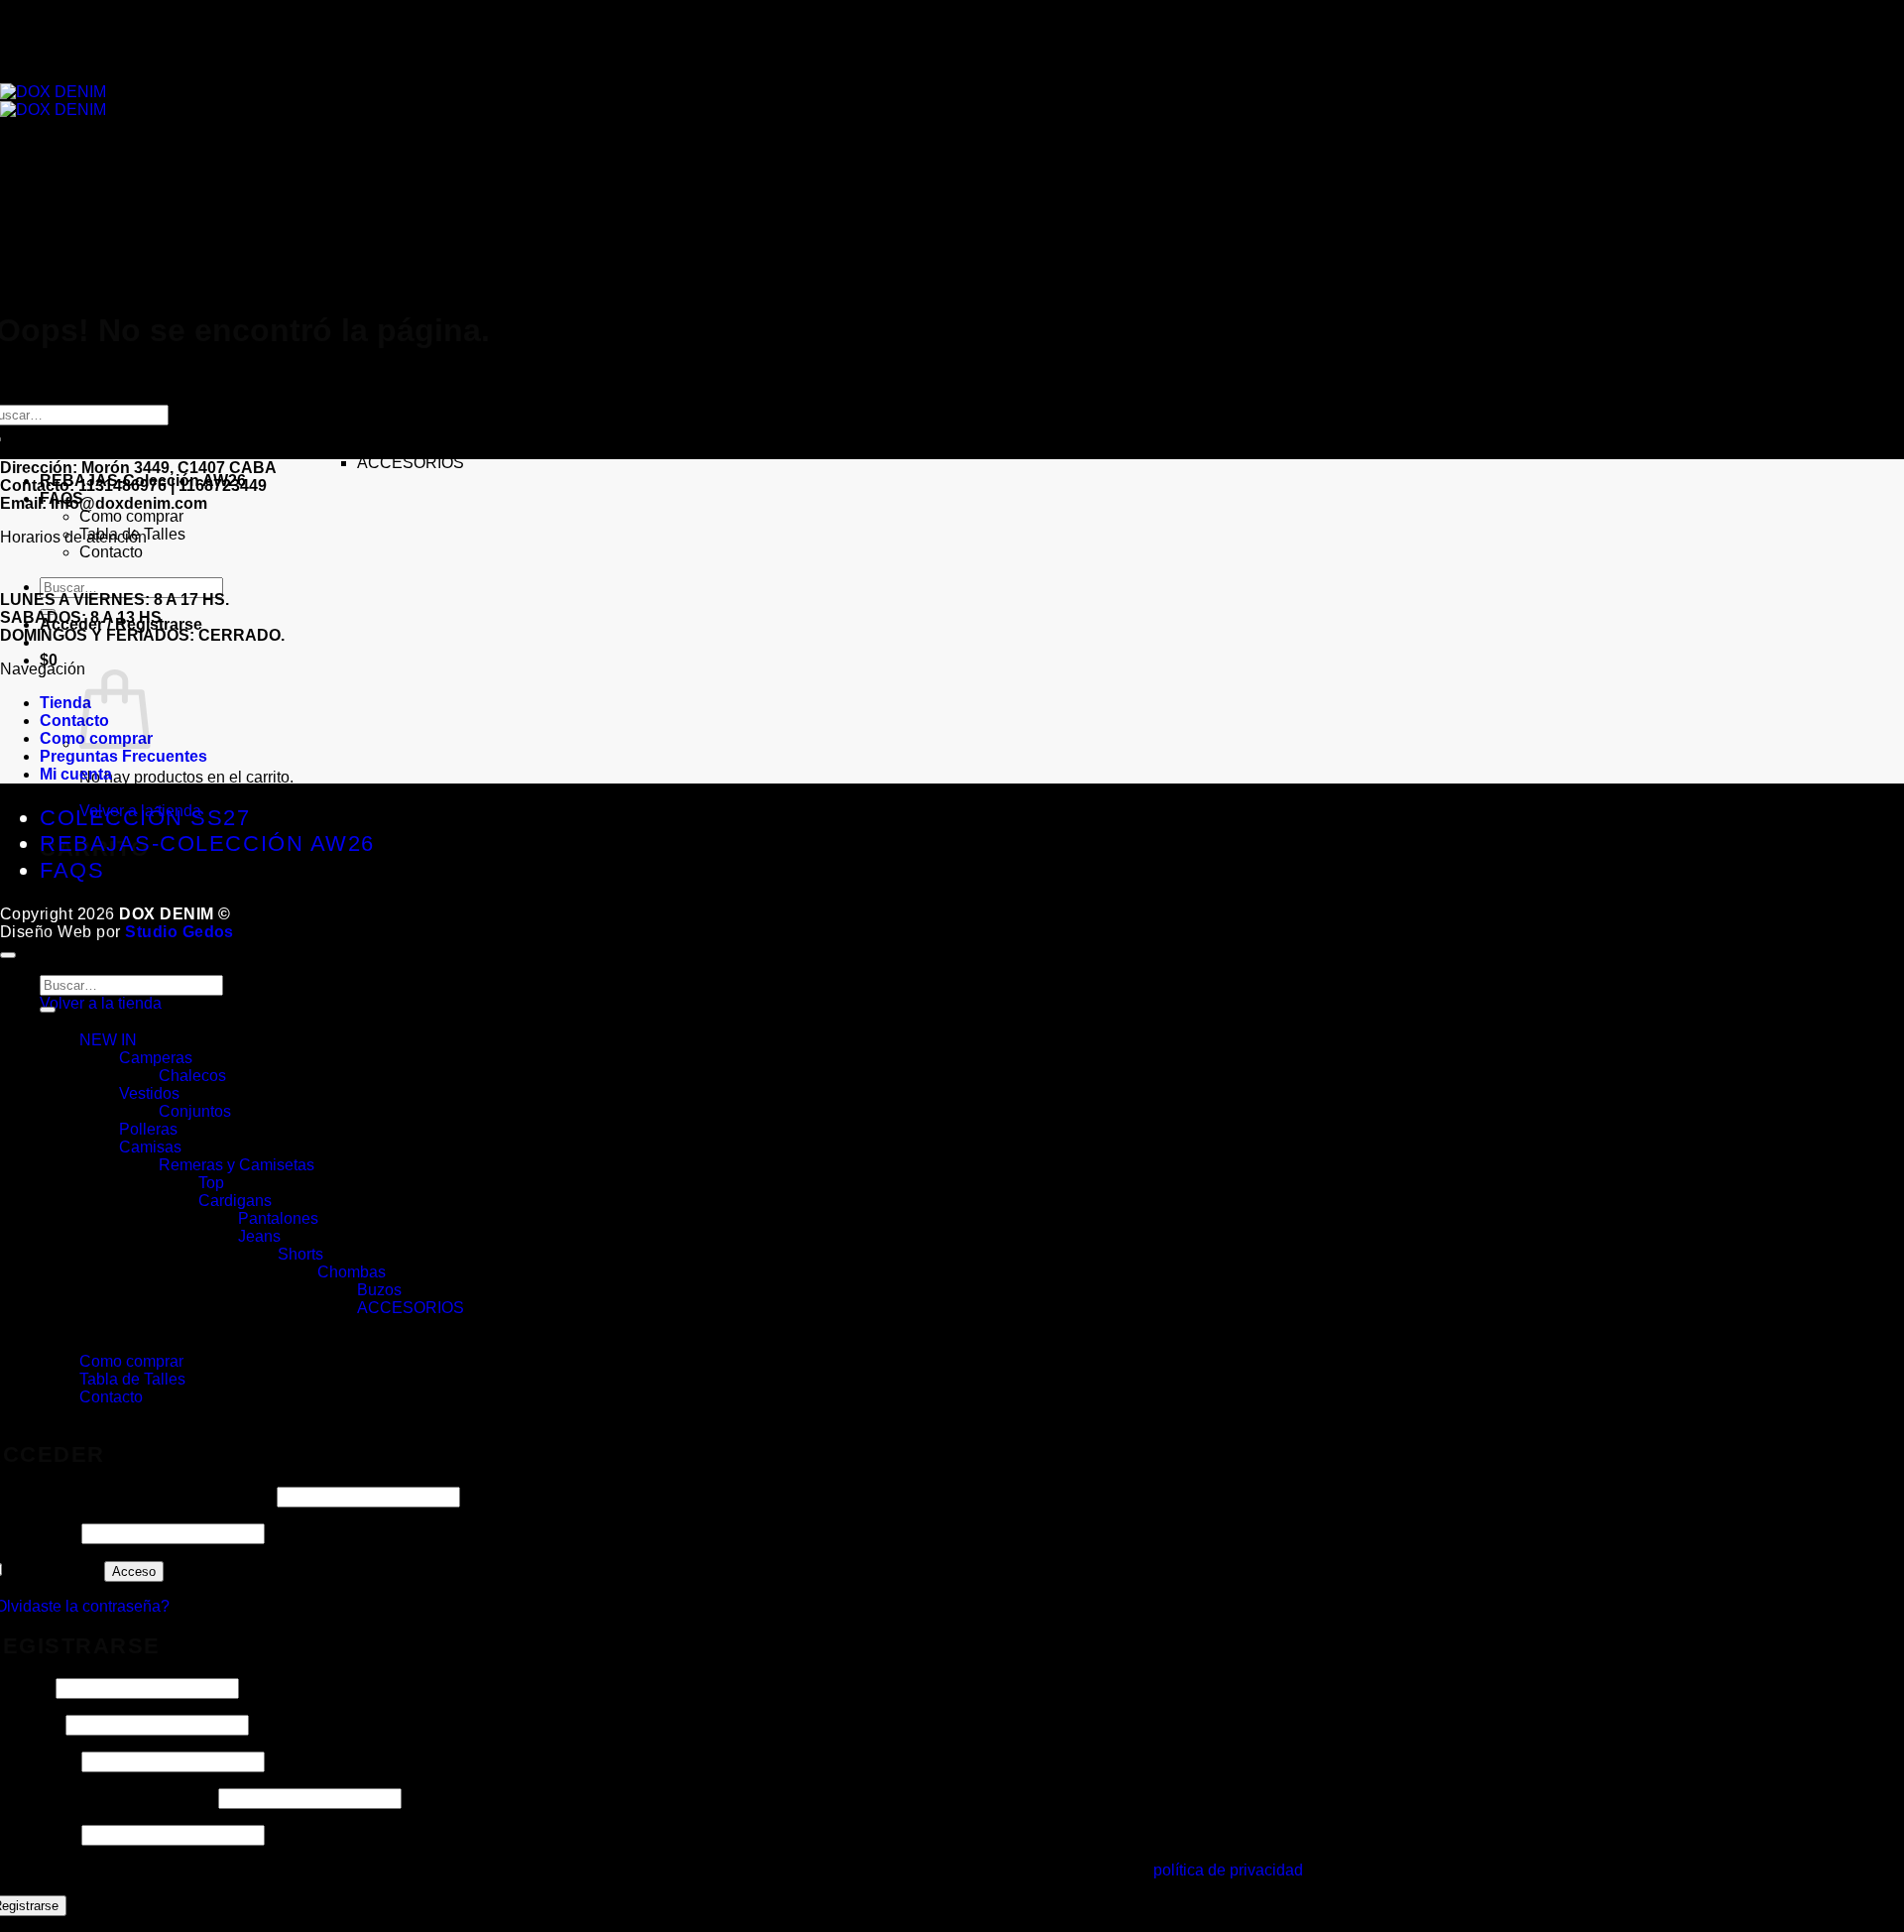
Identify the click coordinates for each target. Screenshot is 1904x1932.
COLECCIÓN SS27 (110, 177)
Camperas (156, 213)
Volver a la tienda (101, 1003)
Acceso (134, 1571)
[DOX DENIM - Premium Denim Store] (53, 101)
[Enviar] (48, 1010)
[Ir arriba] (8, 955)
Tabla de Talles (132, 1379)
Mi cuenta (76, 774)
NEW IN (108, 1040)
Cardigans (235, 356)
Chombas (352, 427)
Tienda (65, 703)
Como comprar (131, 516)
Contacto (111, 552)
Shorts (300, 409)
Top (211, 1183)
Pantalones (278, 1218)
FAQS (61, 1343)
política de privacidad (1228, 1870)
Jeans (259, 391)
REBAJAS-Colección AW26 (207, 844)
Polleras (148, 284)
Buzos (379, 445)
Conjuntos (195, 266)
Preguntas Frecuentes (123, 756)
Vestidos (149, 248)
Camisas (150, 302)
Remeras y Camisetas (237, 1165)
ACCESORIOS (411, 463)
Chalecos (192, 231)
